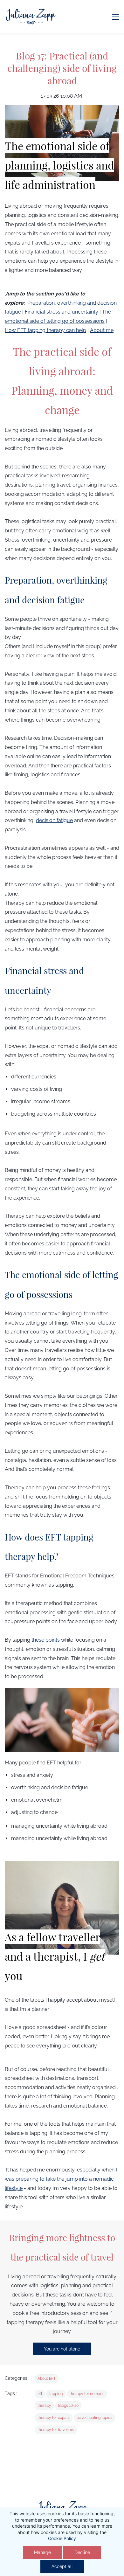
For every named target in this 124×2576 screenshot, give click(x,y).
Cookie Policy (62, 2538)
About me (102, 330)
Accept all (62, 2566)
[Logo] (31, 17)
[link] (62, 2503)
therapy (44, 2406)
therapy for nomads (87, 2394)
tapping (56, 2394)
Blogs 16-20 (68, 2406)
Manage (42, 2552)
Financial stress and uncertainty (62, 312)
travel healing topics (94, 2418)
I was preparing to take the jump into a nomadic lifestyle (61, 2179)
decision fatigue (54, 820)
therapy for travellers (56, 2430)
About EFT (47, 2379)
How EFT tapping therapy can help (45, 330)
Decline (82, 2552)
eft (40, 2394)
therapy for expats (54, 2418)
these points (46, 1640)
